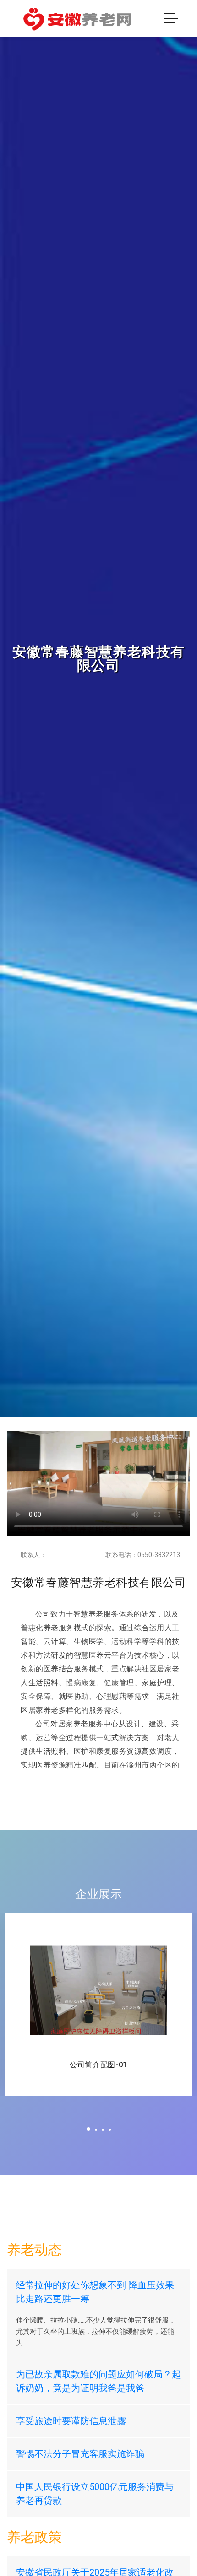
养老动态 (34, 2250)
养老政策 (34, 2537)
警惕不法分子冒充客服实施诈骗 (80, 2454)
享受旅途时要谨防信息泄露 (71, 2421)
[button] (88, 2129)
